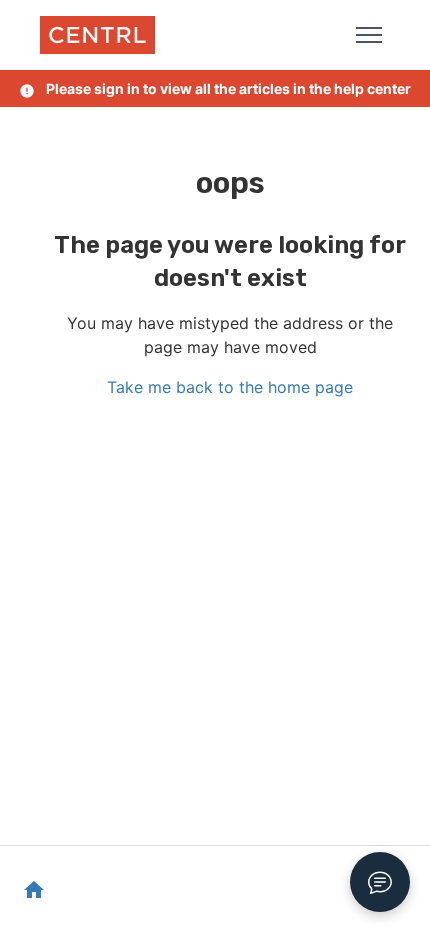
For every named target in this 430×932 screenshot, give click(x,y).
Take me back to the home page (230, 387)
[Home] (97, 35)
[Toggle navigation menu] (369, 35)
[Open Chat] (380, 882)
